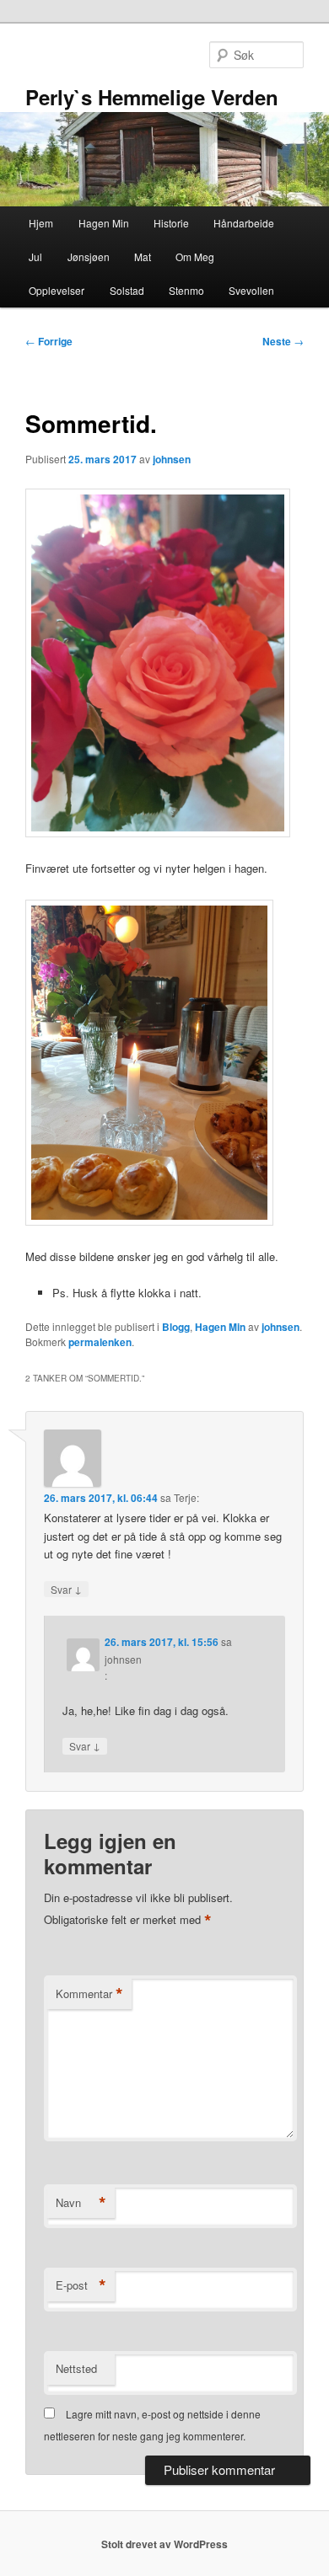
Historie (171, 223)
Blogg (176, 1327)
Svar (66, 1589)
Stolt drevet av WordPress (164, 2544)
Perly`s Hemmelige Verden (152, 97)
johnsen (172, 459)
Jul (35, 257)
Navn (81, 2203)
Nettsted (76, 2368)
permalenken (100, 1342)
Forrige (49, 341)
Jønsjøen (89, 257)
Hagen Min (104, 223)
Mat (143, 257)
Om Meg (195, 257)
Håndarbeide (244, 223)
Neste (283, 341)
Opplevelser (57, 290)
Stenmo (186, 290)
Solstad (127, 290)
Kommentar (89, 1994)
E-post (81, 2285)
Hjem (41, 223)
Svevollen (251, 290)
